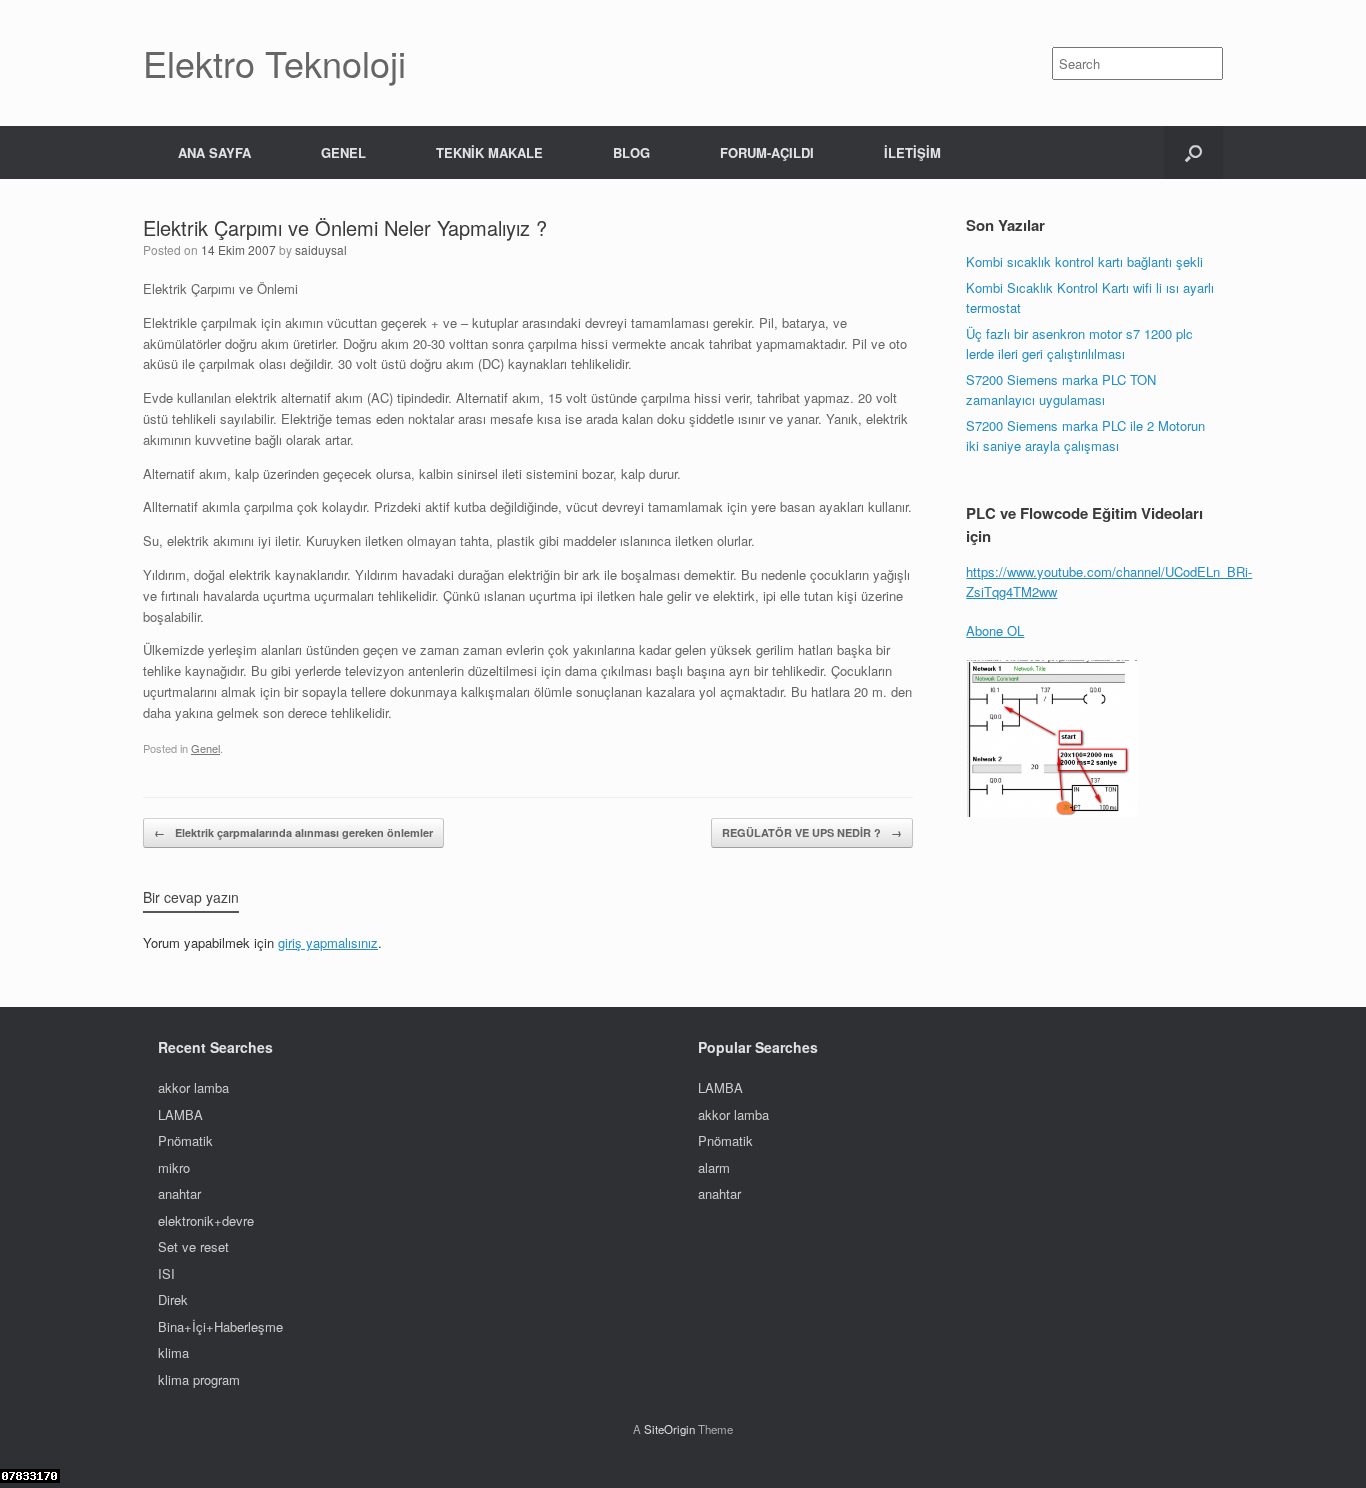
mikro (174, 1167)
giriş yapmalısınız (328, 942)
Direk (173, 1299)
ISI (166, 1273)
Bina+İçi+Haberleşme (220, 1326)
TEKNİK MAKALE (489, 152)
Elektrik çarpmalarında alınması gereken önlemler (293, 832)
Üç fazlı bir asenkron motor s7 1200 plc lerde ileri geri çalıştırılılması (1079, 343)
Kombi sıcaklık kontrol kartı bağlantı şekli (1084, 261)
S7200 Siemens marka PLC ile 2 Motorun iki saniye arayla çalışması (1087, 435)
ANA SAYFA (214, 152)
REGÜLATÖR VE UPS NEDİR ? (812, 832)
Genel (205, 748)
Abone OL (995, 630)
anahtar (179, 1193)
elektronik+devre (206, 1220)
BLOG (631, 152)
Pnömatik (185, 1140)
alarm (714, 1167)
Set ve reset (193, 1246)
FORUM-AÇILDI (767, 152)
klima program (199, 1379)
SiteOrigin (669, 1429)
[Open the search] (1193, 152)
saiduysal (321, 249)
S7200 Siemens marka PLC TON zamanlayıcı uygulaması (1061, 389)
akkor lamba (193, 1087)
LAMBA (180, 1114)
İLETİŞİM (912, 152)
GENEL (343, 152)
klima (173, 1352)
